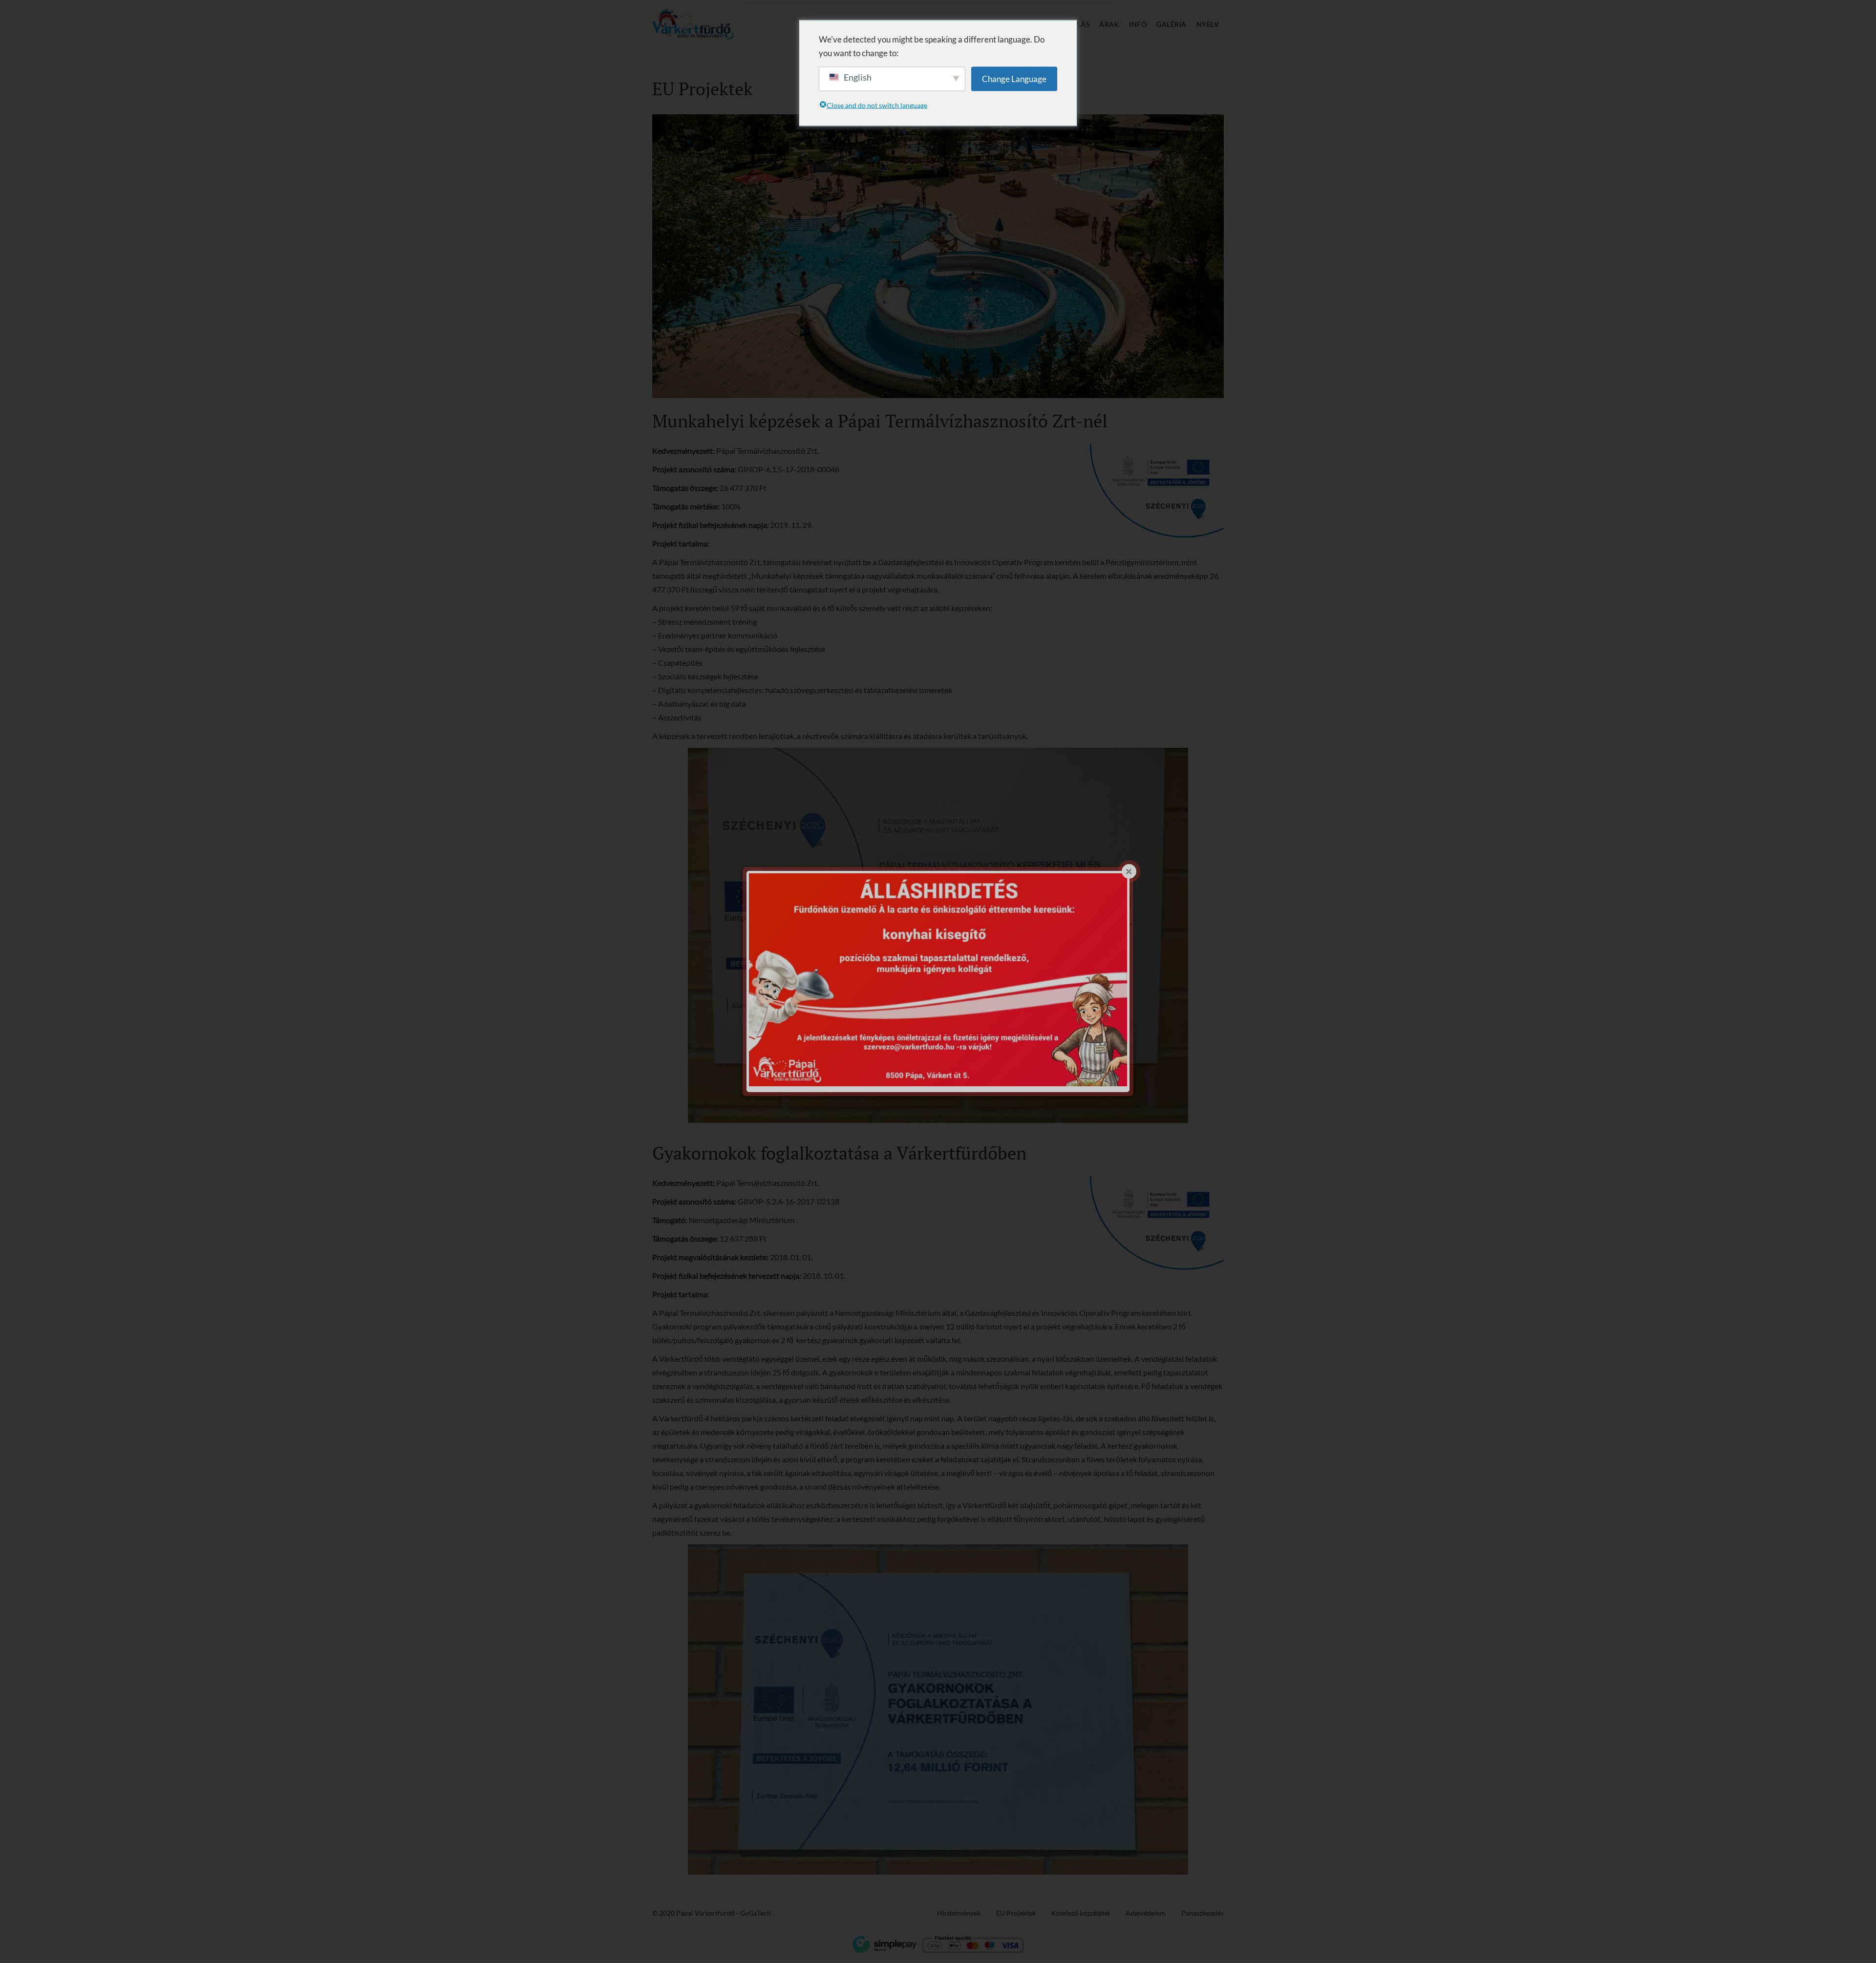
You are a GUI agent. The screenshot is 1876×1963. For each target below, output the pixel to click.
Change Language (1014, 78)
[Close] (1129, 871)
